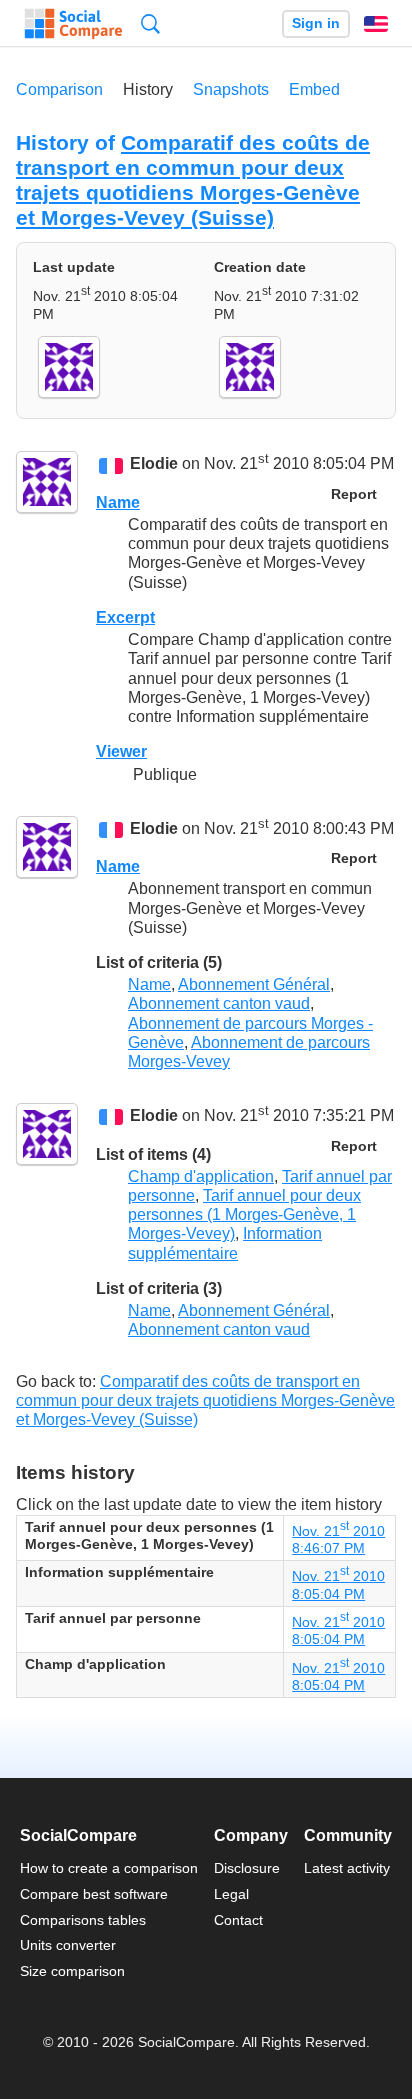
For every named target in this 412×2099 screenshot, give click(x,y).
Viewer (121, 751)
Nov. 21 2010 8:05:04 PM (338, 1630)
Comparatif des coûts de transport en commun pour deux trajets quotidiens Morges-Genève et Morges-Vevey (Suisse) (193, 180)
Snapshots (231, 89)
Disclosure (247, 1868)
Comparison (59, 89)
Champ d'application (201, 1176)
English (376, 24)
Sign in (316, 23)
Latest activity (347, 1868)
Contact (238, 1920)
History (148, 89)
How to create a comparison (109, 1868)
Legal (231, 1894)
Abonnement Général (254, 984)
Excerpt (125, 617)
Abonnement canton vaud (219, 1003)
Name (118, 502)
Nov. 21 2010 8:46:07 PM (338, 1539)
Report (354, 494)
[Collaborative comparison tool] (73, 24)
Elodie (154, 464)
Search (150, 23)
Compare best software (94, 1894)
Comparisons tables (83, 1920)
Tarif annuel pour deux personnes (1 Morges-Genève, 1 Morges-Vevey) (244, 1214)
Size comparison (72, 1971)
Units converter (68, 1945)
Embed (314, 89)
